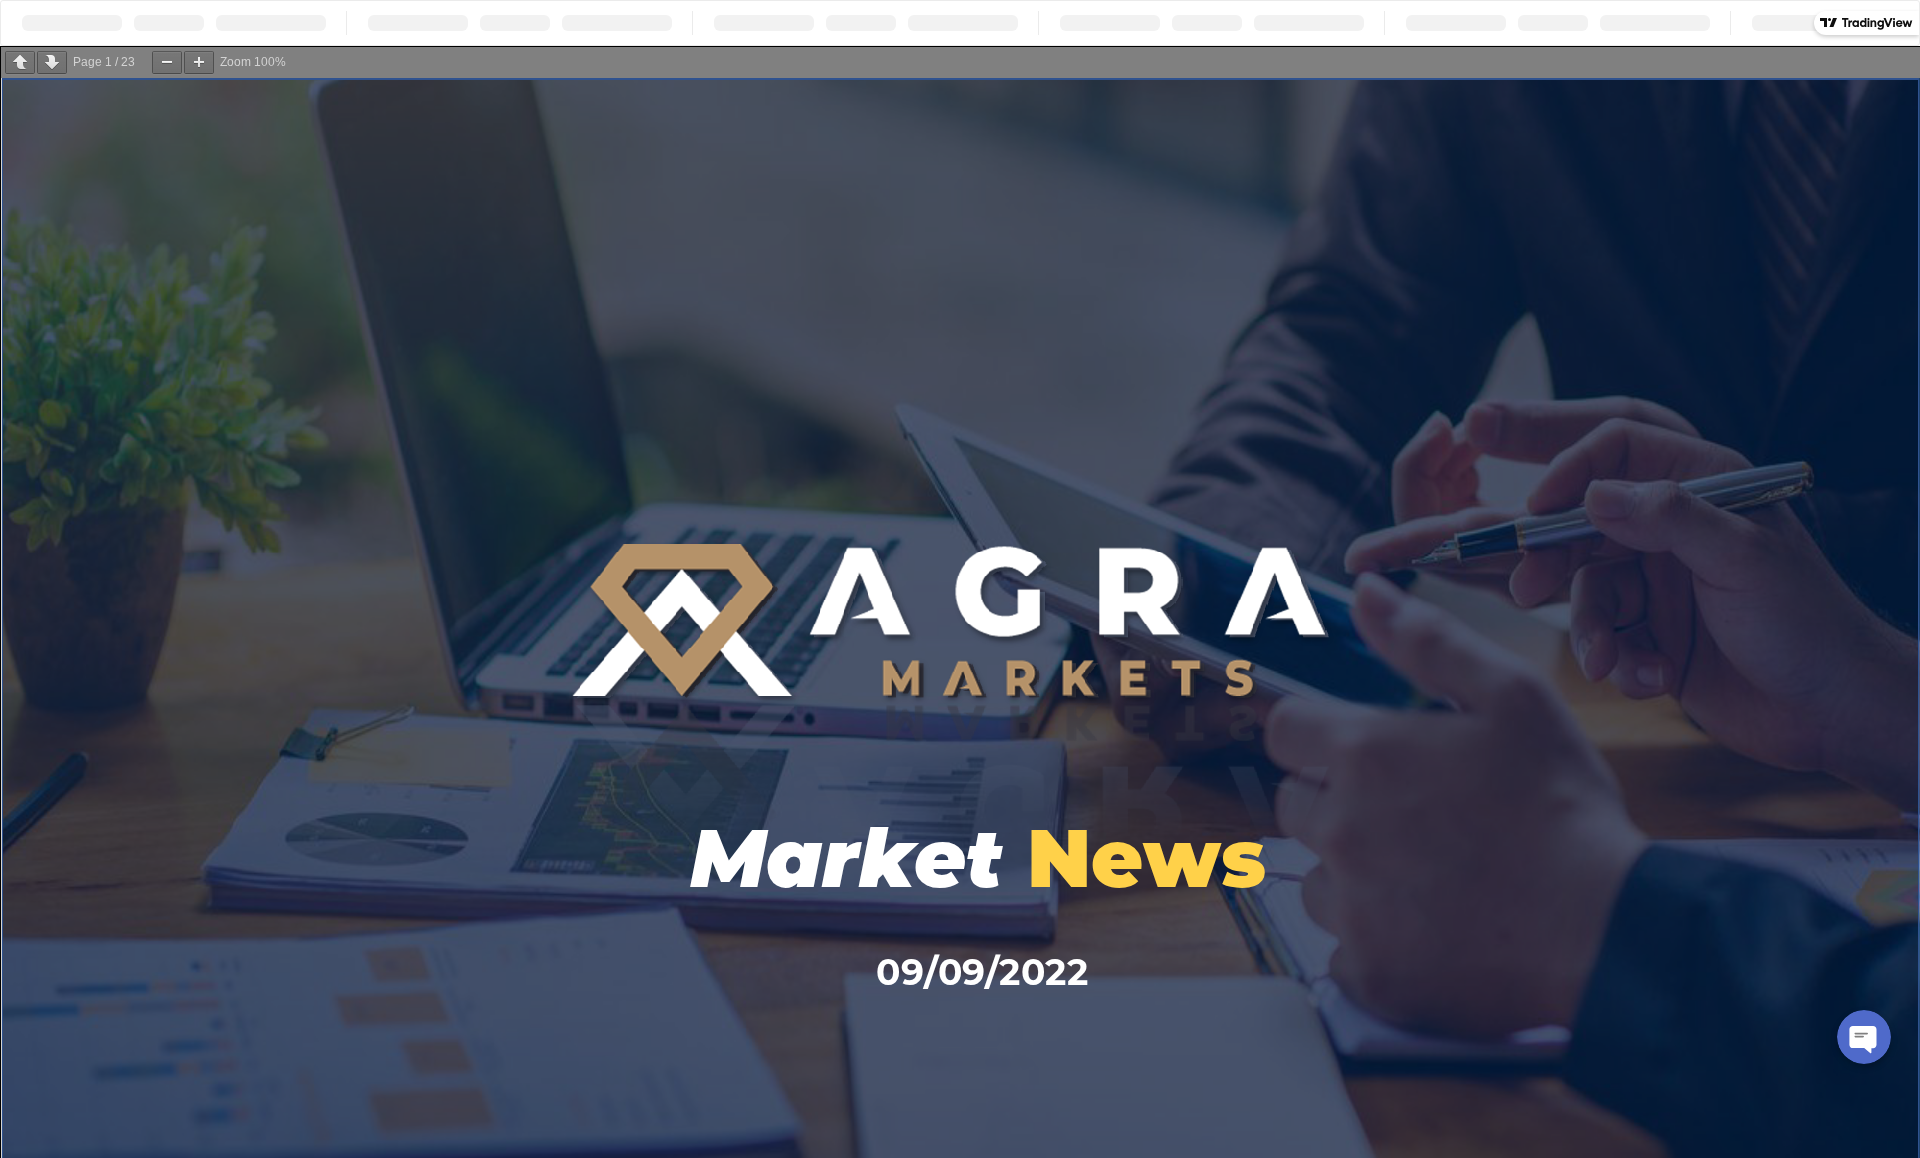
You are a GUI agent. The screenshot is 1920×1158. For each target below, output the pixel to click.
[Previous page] (20, 62)
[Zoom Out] (167, 62)
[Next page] (52, 62)
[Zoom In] (199, 62)
